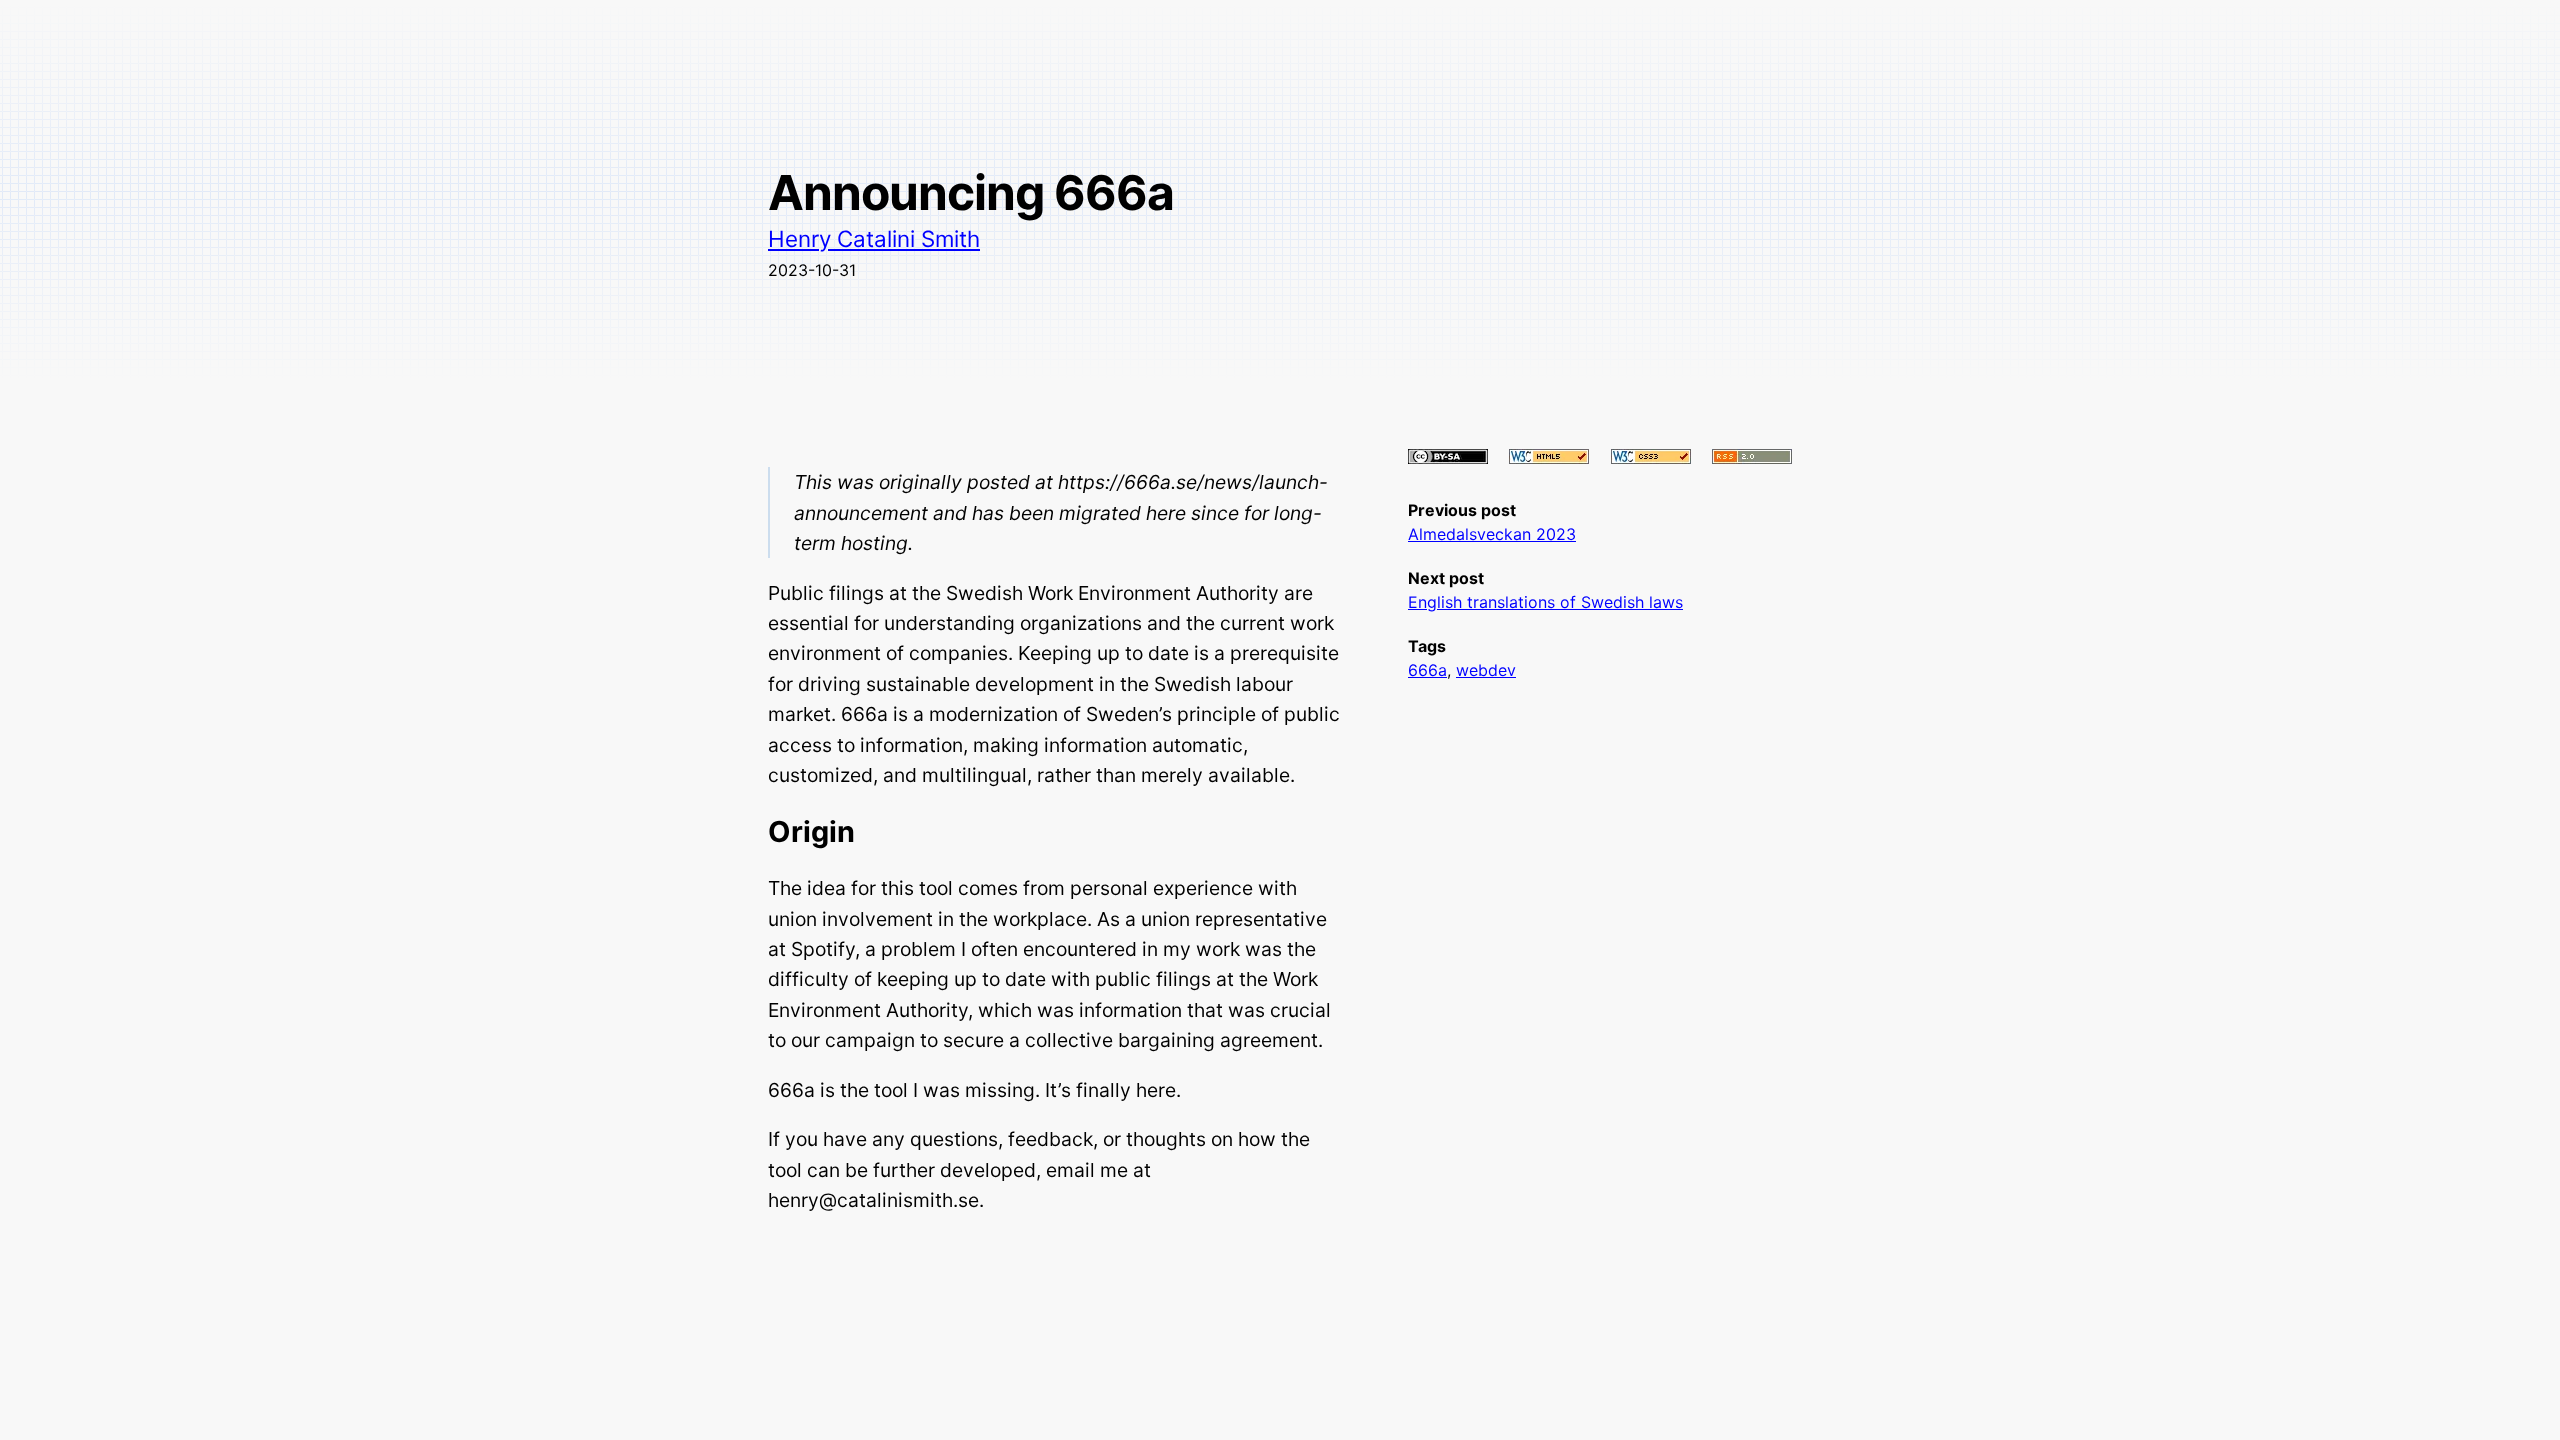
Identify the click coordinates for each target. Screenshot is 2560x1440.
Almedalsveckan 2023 (1492, 534)
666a (1427, 670)
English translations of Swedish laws (1545, 602)
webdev (1486, 670)
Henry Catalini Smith (874, 238)
